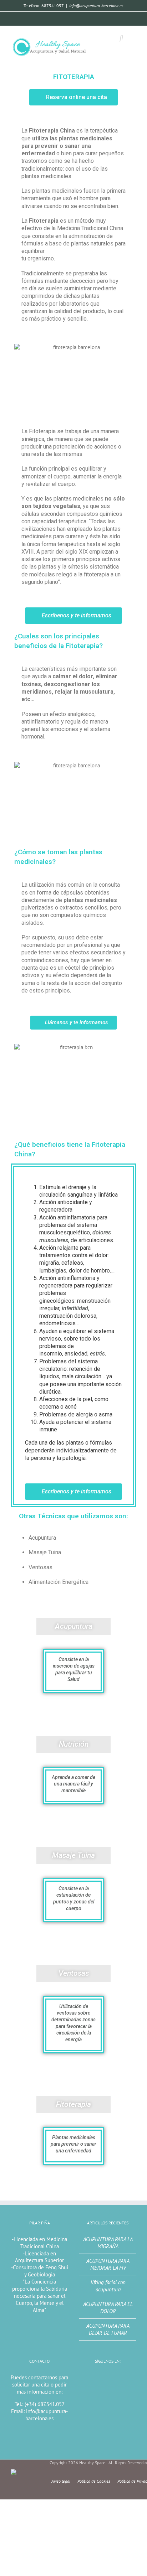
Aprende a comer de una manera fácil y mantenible (73, 1784)
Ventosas (74, 1973)
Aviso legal (61, 2481)
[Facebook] (72, 18)
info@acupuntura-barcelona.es (96, 6)
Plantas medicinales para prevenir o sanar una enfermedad (73, 2144)
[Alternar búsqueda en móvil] (121, 38)
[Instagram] (87, 18)
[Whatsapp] (98, 2378)
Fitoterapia (73, 2104)
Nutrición (74, 1744)
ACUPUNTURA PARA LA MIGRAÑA (108, 2243)
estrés (97, 1354)
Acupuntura (74, 1626)
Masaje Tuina (73, 1855)
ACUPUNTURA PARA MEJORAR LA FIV (108, 2264)
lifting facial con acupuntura (108, 2286)
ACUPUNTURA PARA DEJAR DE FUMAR (108, 2329)
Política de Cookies (94, 2481)
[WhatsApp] (57, 18)
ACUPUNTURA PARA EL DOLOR (108, 2308)
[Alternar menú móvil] (133, 38)
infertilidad (75, 1308)
